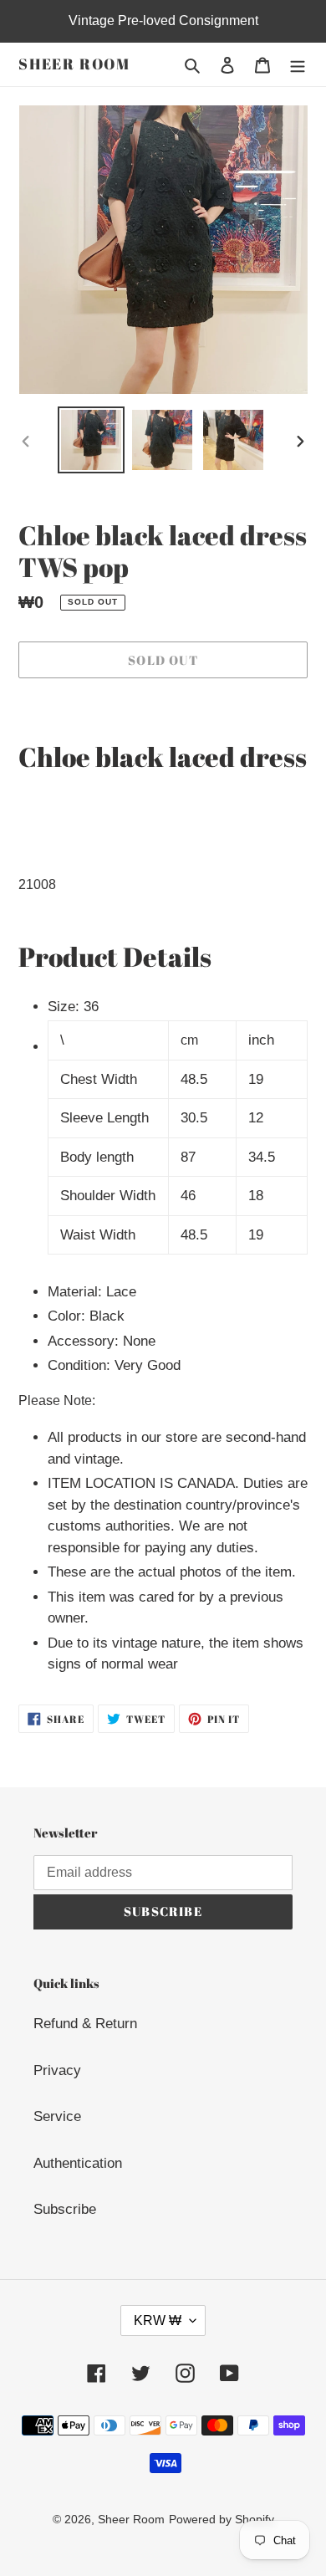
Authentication (78, 2163)
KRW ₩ (158, 2320)
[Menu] (298, 64)
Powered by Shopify (222, 2519)
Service (57, 2116)
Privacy (57, 2070)
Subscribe (65, 2209)
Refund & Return (85, 2024)
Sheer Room (74, 64)
